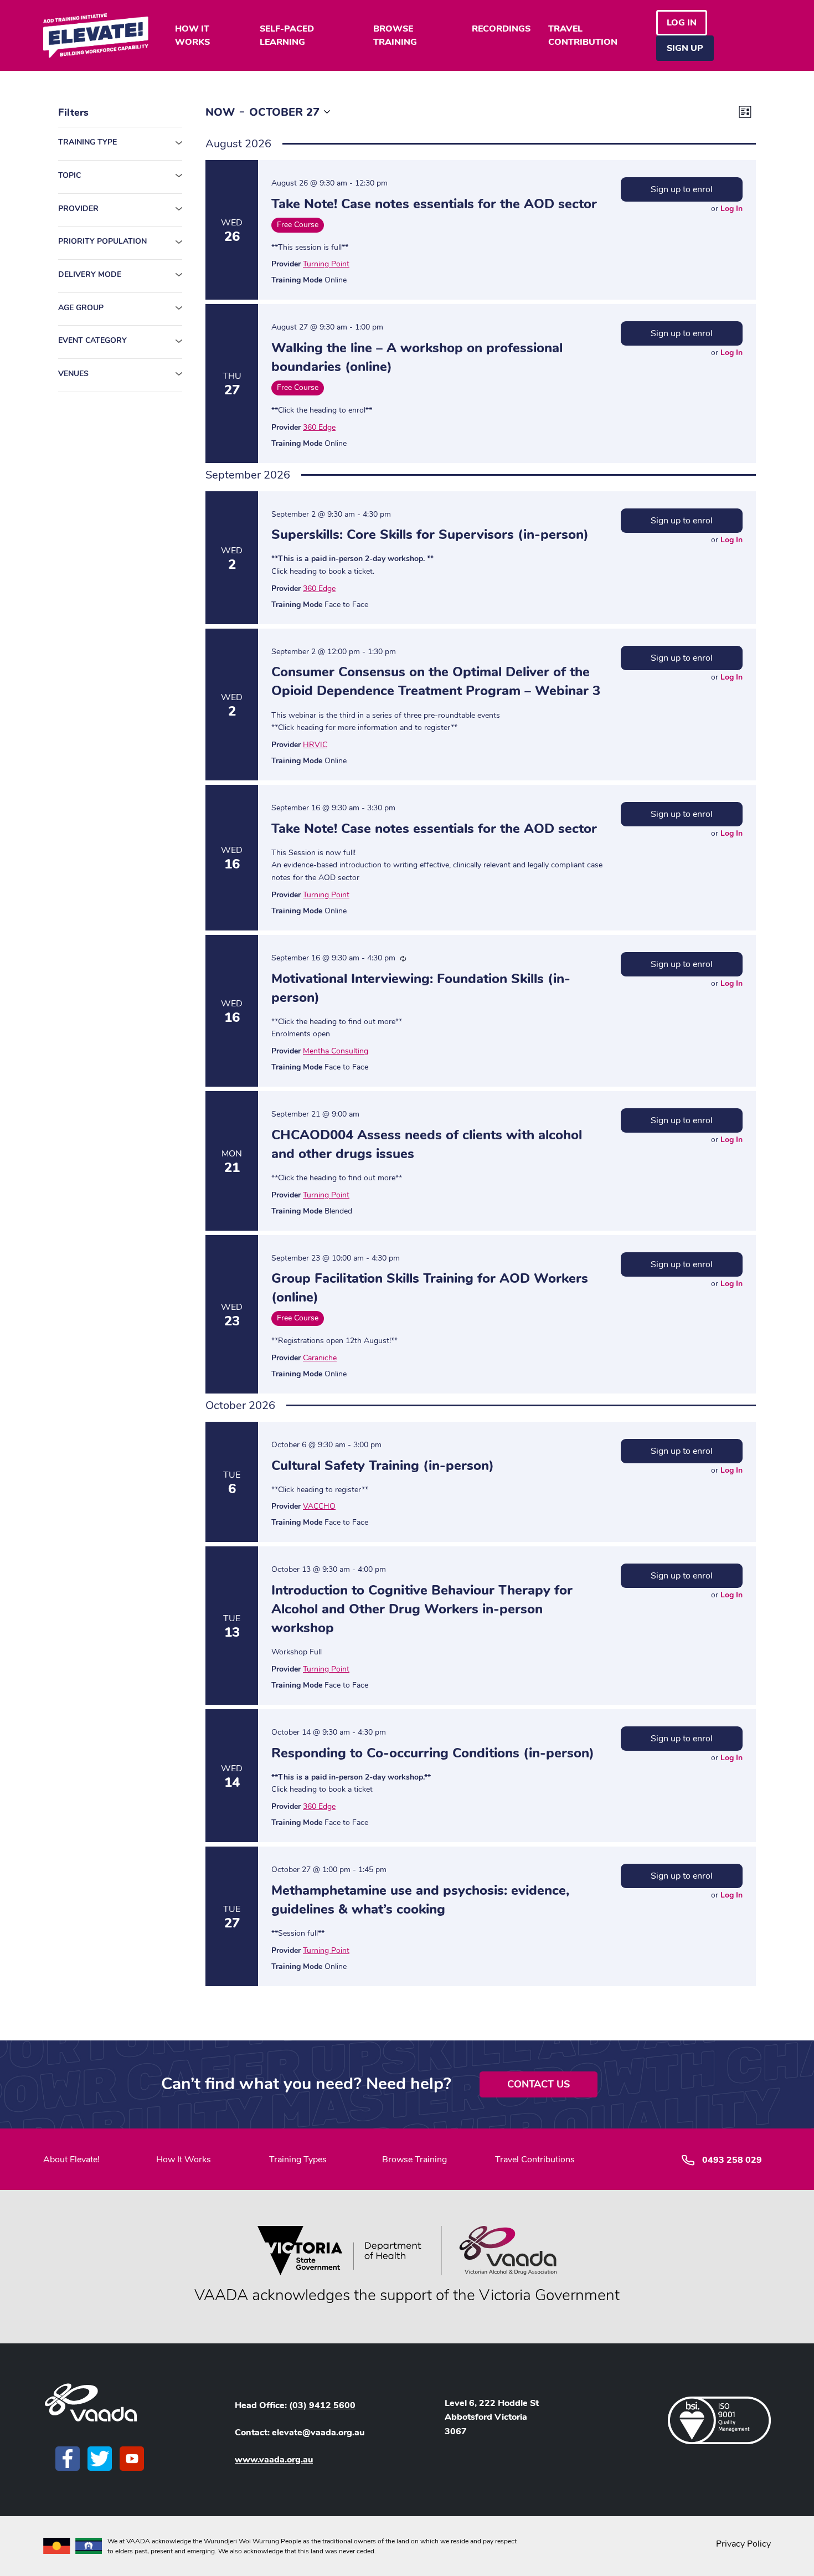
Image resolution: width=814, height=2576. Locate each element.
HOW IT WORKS (192, 35)
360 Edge (319, 427)
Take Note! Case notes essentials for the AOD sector (434, 204)
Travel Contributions (535, 2159)
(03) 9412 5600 (322, 2405)
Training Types (298, 2159)
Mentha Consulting (336, 1051)
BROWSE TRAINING (395, 35)
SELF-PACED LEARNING (287, 35)
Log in (682, 23)
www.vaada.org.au (274, 2460)
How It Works (184, 2159)
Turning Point (326, 264)
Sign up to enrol (682, 189)
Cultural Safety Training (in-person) (383, 1466)
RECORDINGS (501, 29)
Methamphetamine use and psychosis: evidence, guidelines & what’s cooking (420, 1900)
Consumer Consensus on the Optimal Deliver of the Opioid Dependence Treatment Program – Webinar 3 (436, 681)
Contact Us (539, 2084)
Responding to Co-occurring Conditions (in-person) (433, 1753)
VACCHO (319, 1506)
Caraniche (320, 1358)
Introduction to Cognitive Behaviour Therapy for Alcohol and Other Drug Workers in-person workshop (422, 1609)
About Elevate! (71, 2159)
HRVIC (315, 745)
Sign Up (685, 48)
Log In (731, 209)
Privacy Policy (743, 2544)
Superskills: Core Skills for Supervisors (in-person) (430, 534)
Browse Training (414, 2159)
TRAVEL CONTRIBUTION (583, 35)
